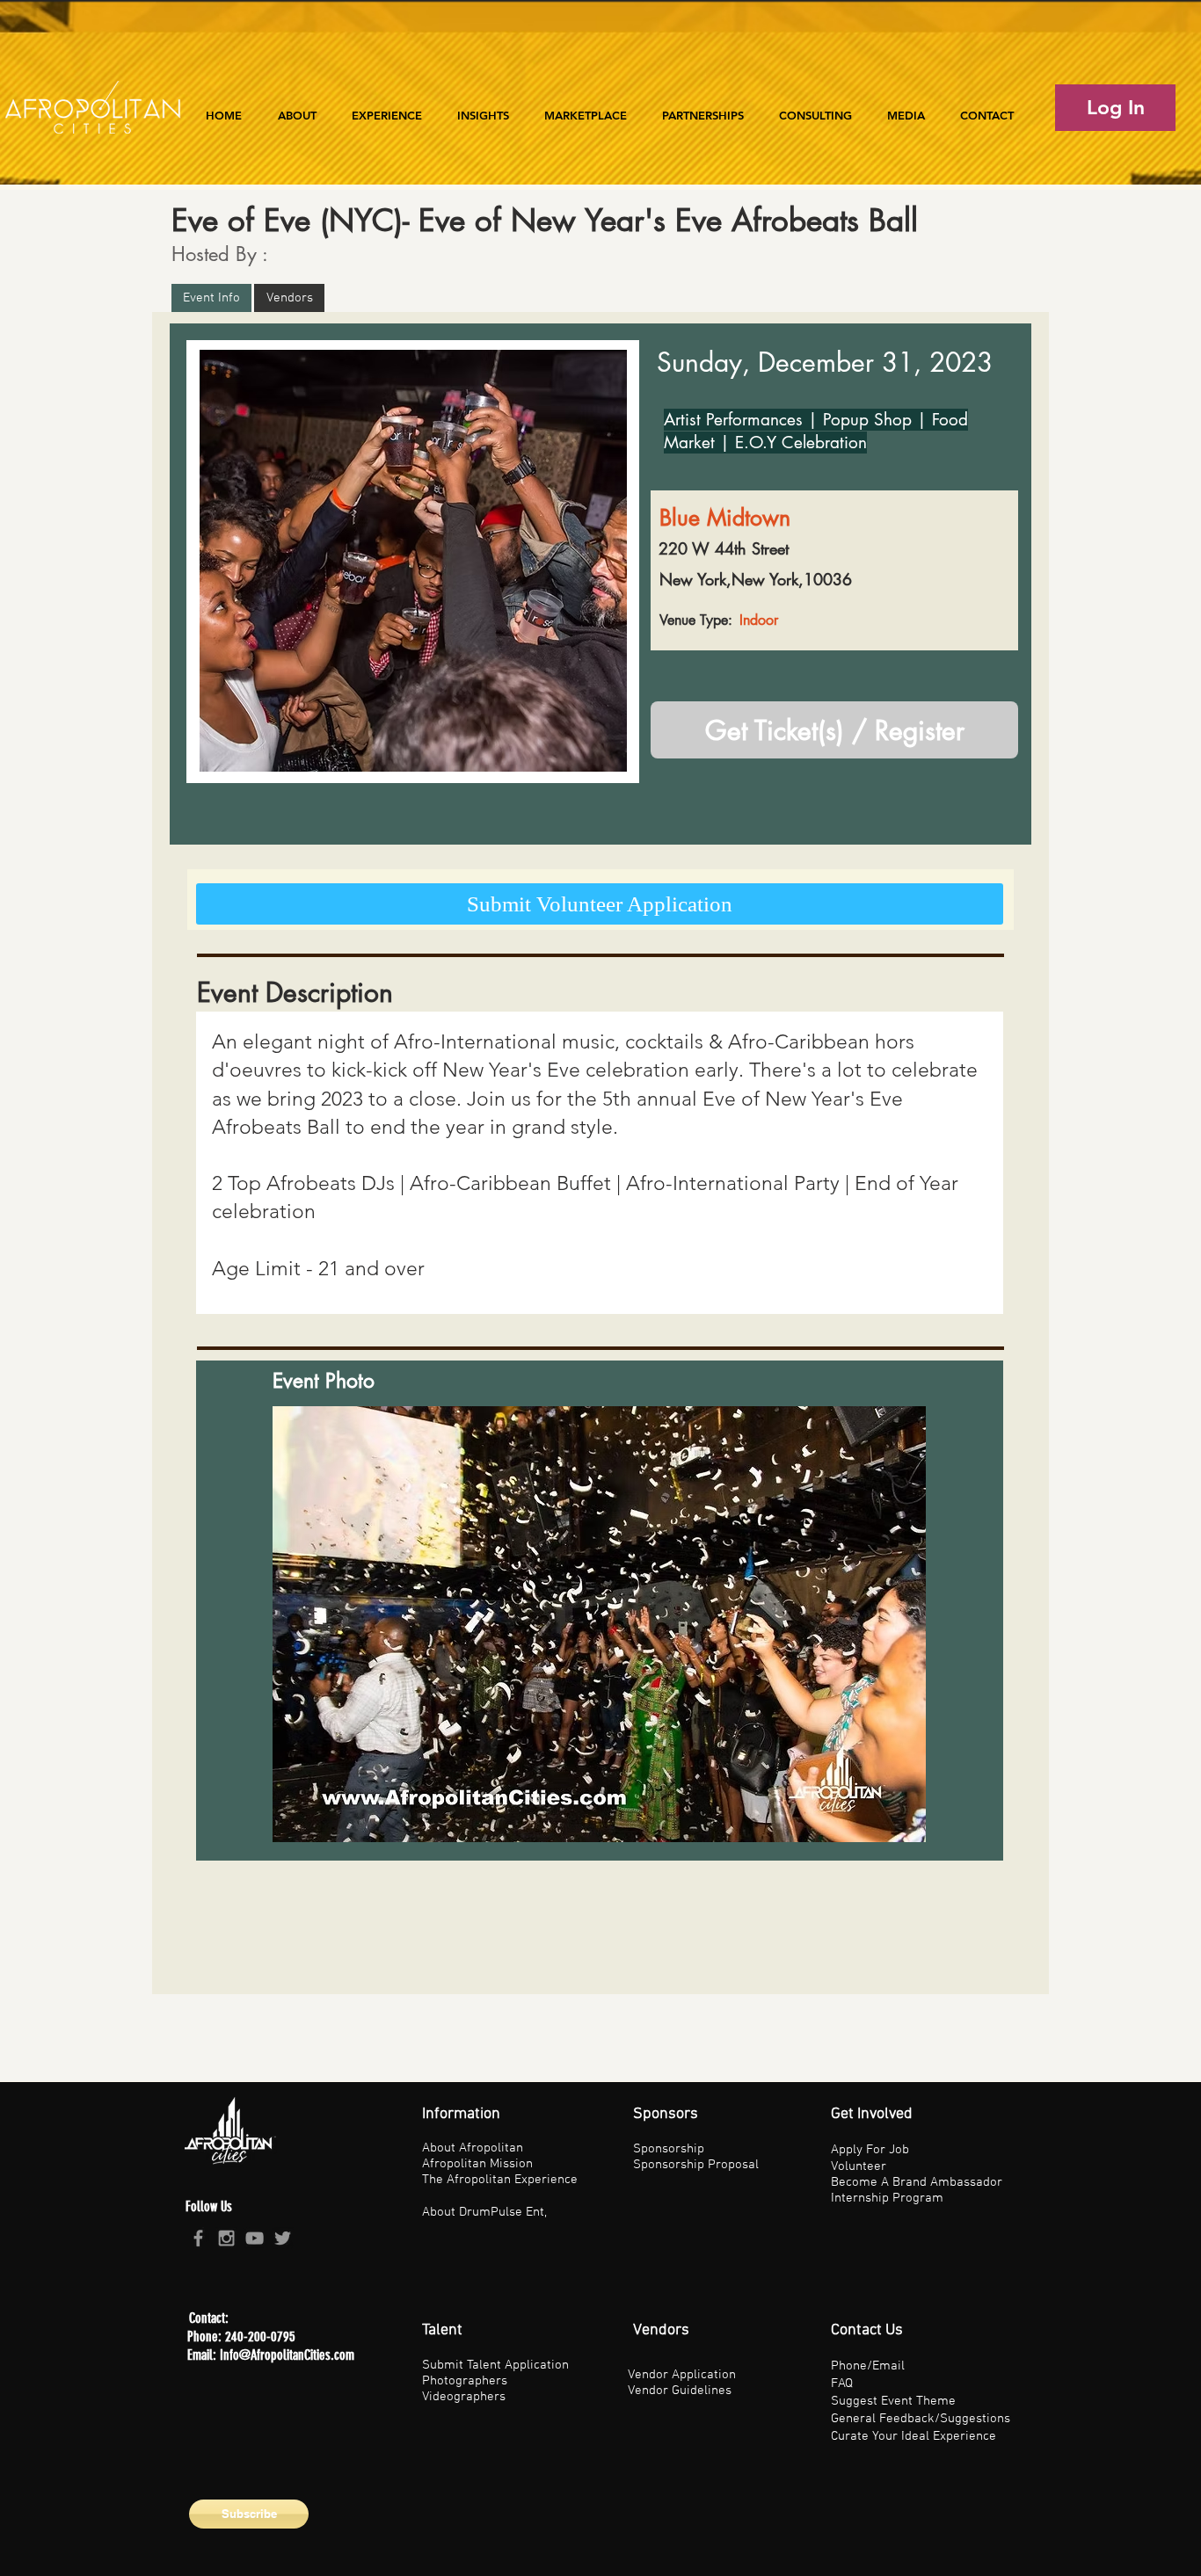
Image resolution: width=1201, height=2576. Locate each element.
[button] (387, 107)
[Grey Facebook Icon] (198, 2238)
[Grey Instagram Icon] (226, 2238)
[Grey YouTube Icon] (255, 2238)
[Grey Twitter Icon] (283, 2238)
